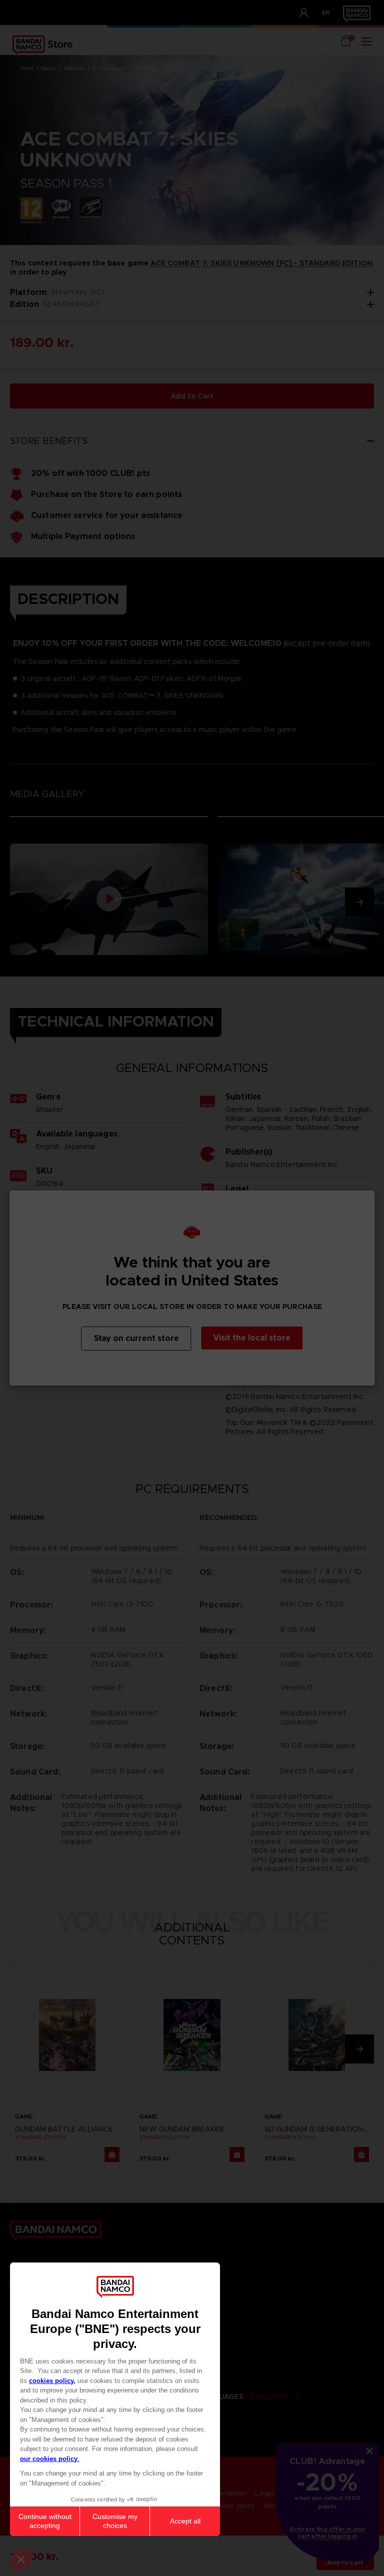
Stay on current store (136, 1338)
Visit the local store (252, 1338)
